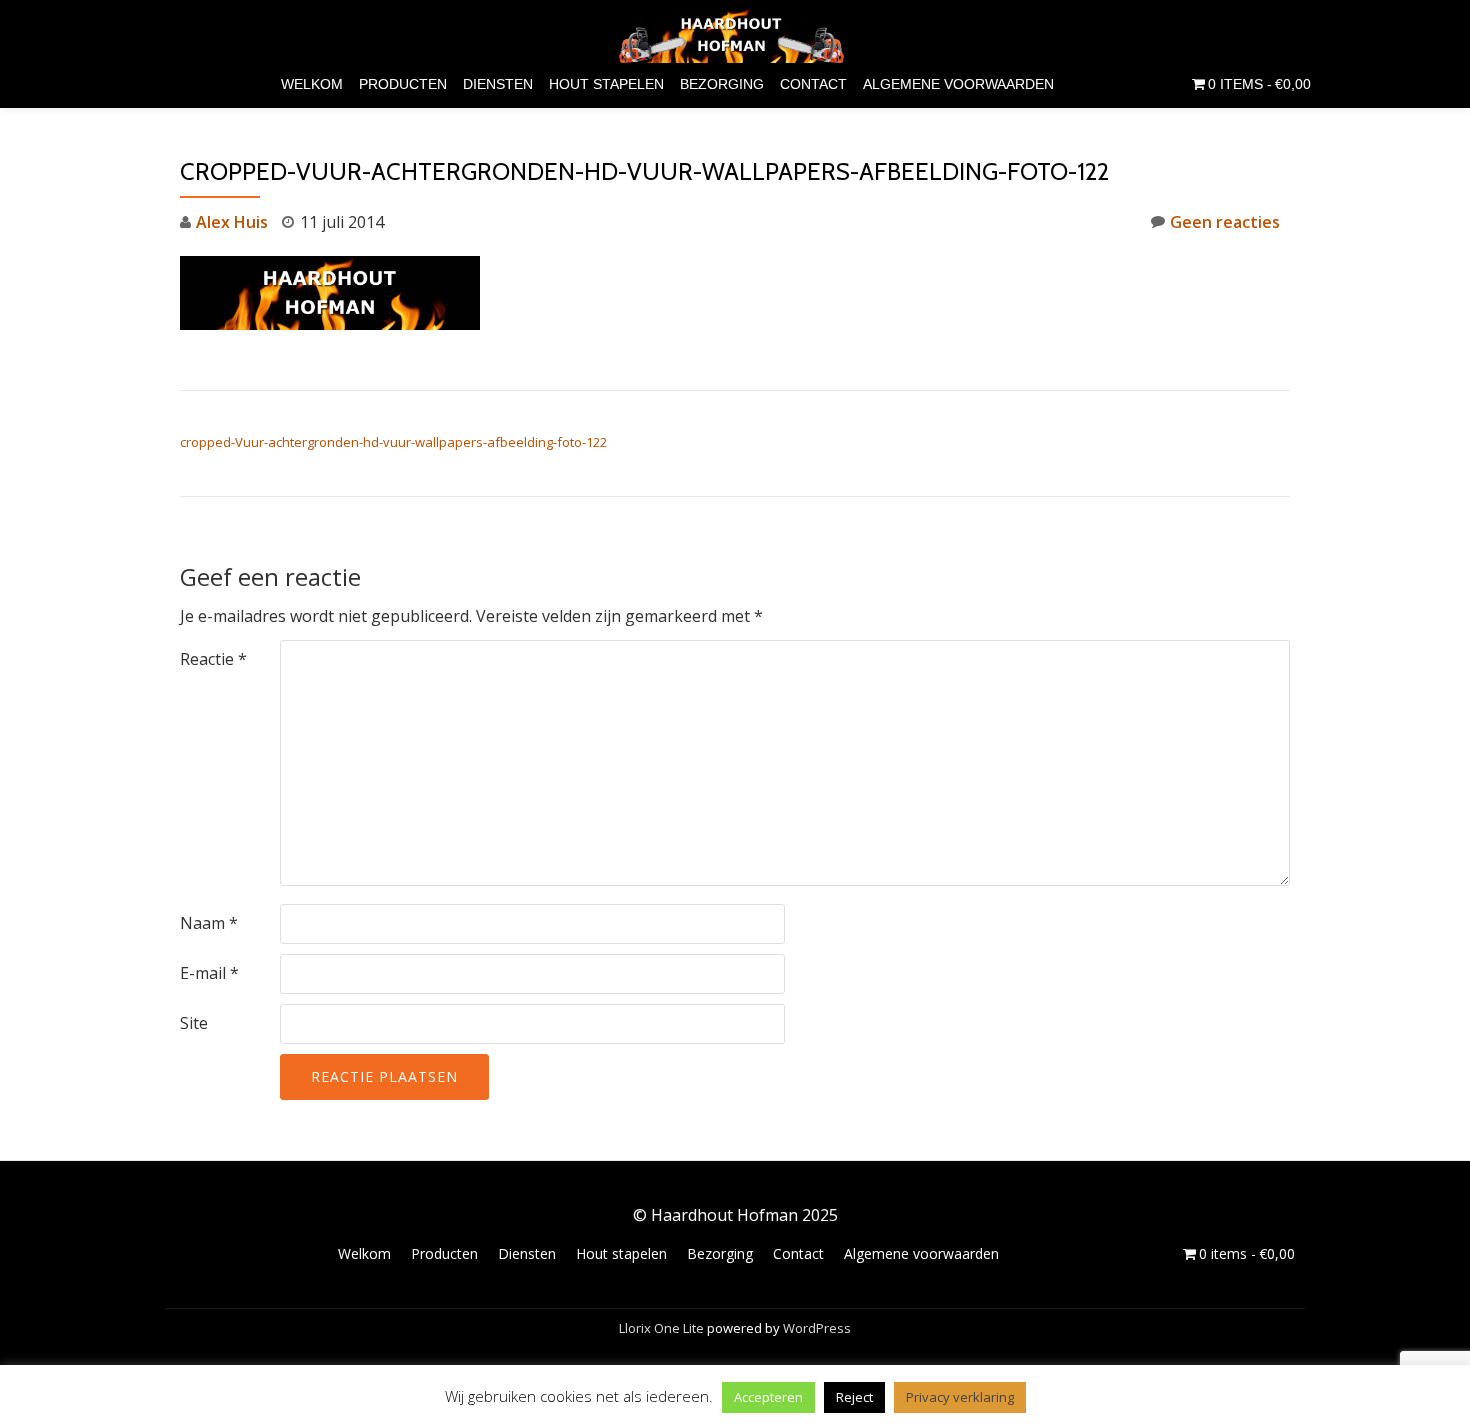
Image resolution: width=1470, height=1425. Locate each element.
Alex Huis (232, 222)
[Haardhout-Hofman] (735, 35)
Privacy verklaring (960, 1397)
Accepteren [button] (768, 1397)
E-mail (209, 973)
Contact (813, 84)
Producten (403, 84)
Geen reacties (1225, 222)
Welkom (312, 84)
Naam (209, 923)
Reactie (213, 659)
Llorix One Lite (663, 1328)
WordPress (817, 1328)
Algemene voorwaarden (958, 84)
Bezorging (722, 84)
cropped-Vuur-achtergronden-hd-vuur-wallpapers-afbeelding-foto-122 (393, 442)
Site (194, 1023)
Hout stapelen (606, 84)
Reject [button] (854, 1397)
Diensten (498, 84)
